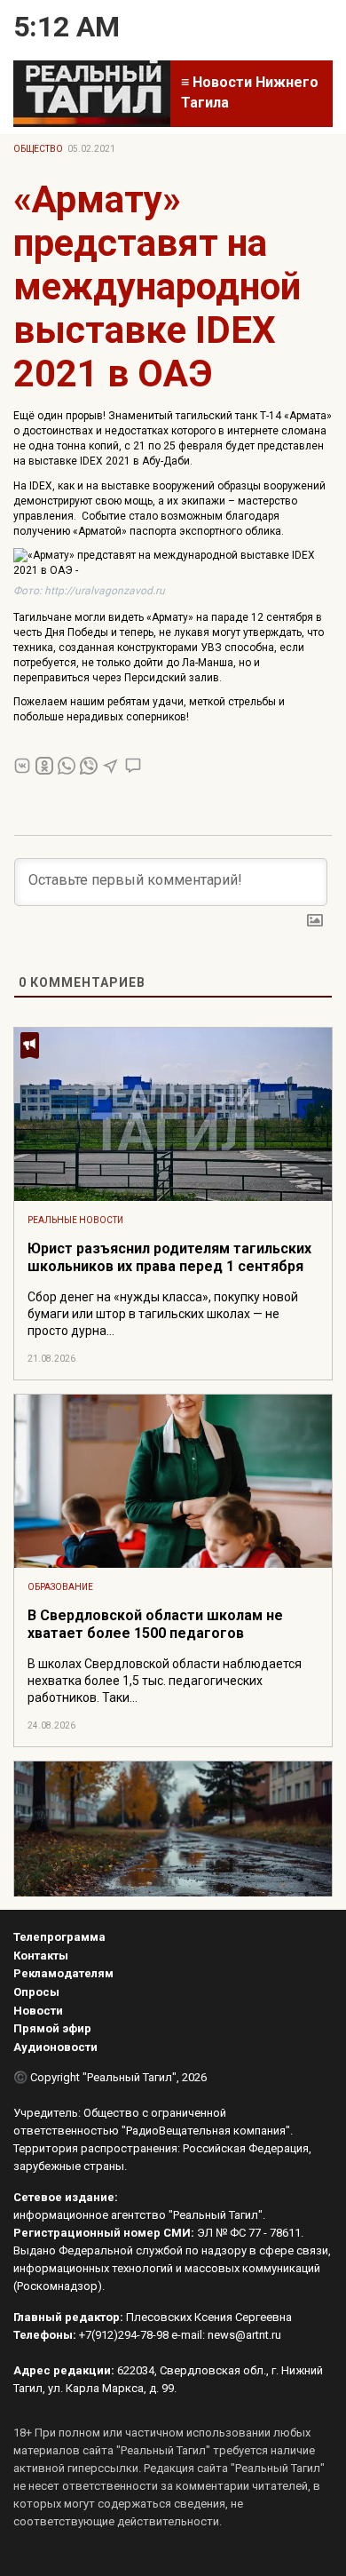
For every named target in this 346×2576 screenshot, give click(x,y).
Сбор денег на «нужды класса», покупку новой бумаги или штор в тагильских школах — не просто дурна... (163, 1314)
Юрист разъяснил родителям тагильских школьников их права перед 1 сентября (169, 1257)
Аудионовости (55, 2047)
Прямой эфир (52, 2028)
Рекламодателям (63, 1973)
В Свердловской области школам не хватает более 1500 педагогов (155, 1624)
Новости (38, 2011)
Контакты (41, 1956)
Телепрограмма (59, 1937)
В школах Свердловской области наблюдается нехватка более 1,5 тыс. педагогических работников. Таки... (165, 1681)
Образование (60, 1587)
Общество (38, 149)
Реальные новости (75, 1220)
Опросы (36, 1992)
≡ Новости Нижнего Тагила (250, 92)
